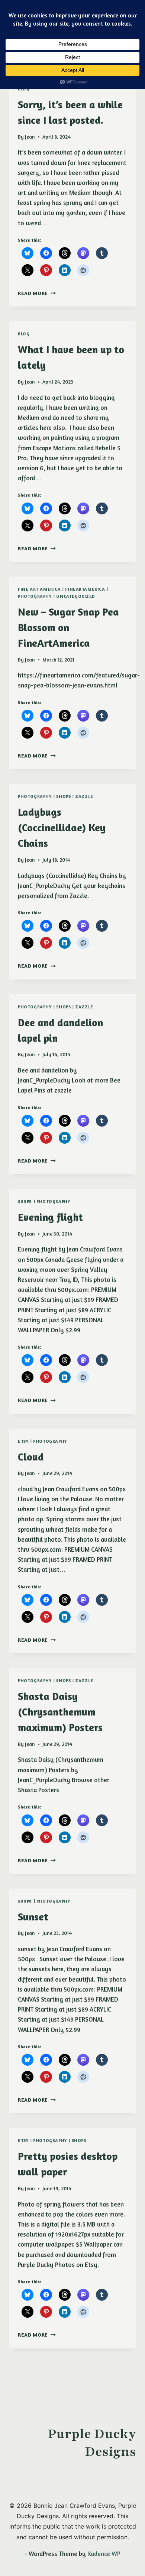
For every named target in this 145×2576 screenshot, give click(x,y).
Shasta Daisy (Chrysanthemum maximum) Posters (60, 1712)
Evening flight (50, 1217)
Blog (24, 334)
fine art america (39, 589)
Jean (30, 137)
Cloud (31, 1457)
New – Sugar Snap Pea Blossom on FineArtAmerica (68, 627)
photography (35, 596)
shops (63, 796)
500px (25, 1201)
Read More (37, 293)
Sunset (33, 1917)
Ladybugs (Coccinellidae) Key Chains (62, 828)
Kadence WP (104, 2554)
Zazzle (84, 796)
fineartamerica (85, 589)
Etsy (23, 1441)
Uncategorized (75, 596)
